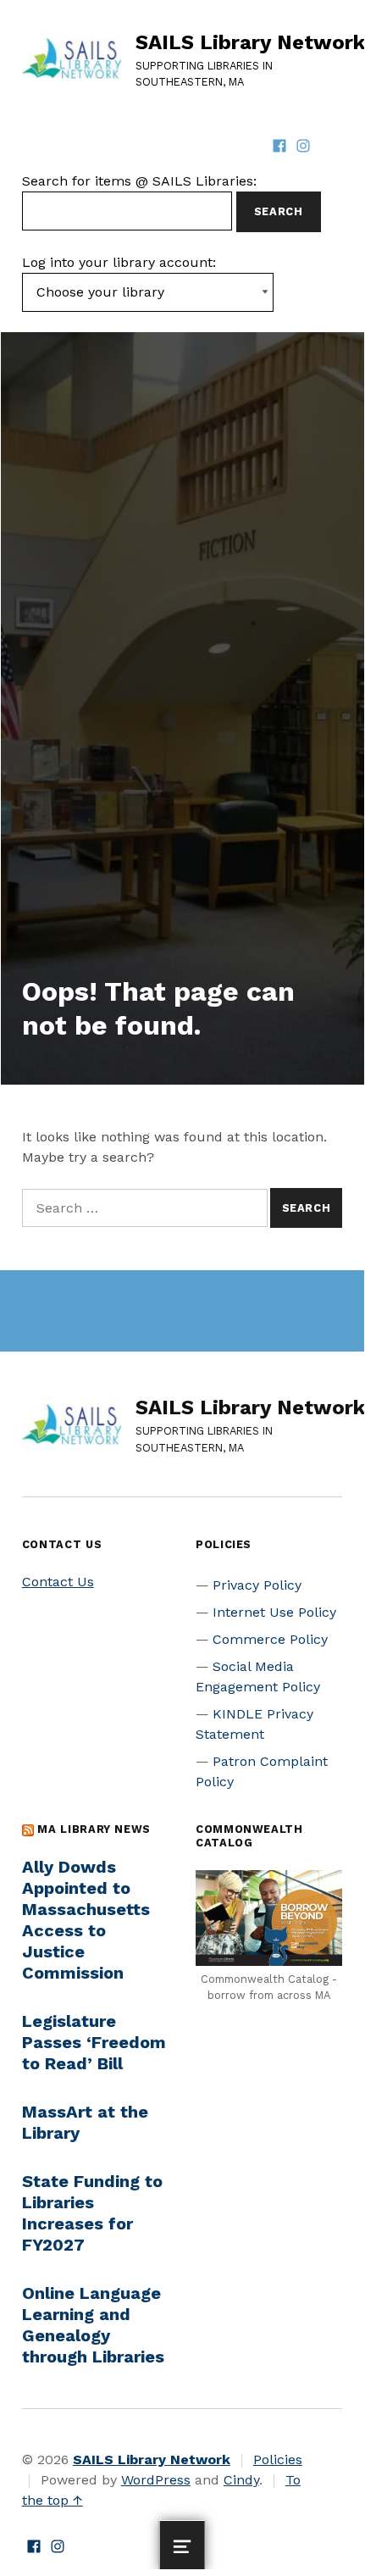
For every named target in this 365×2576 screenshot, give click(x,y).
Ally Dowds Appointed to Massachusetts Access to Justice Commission (86, 1920)
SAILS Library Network (250, 42)
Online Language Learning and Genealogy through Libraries (93, 2325)
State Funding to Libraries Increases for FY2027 (92, 2213)
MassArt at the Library (85, 2122)
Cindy (241, 2480)
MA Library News (94, 1829)
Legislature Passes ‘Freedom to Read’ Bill (94, 2042)
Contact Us (58, 1582)
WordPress (156, 2480)
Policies (278, 2459)
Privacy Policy (257, 1585)
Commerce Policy (270, 1639)
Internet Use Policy (274, 1612)
